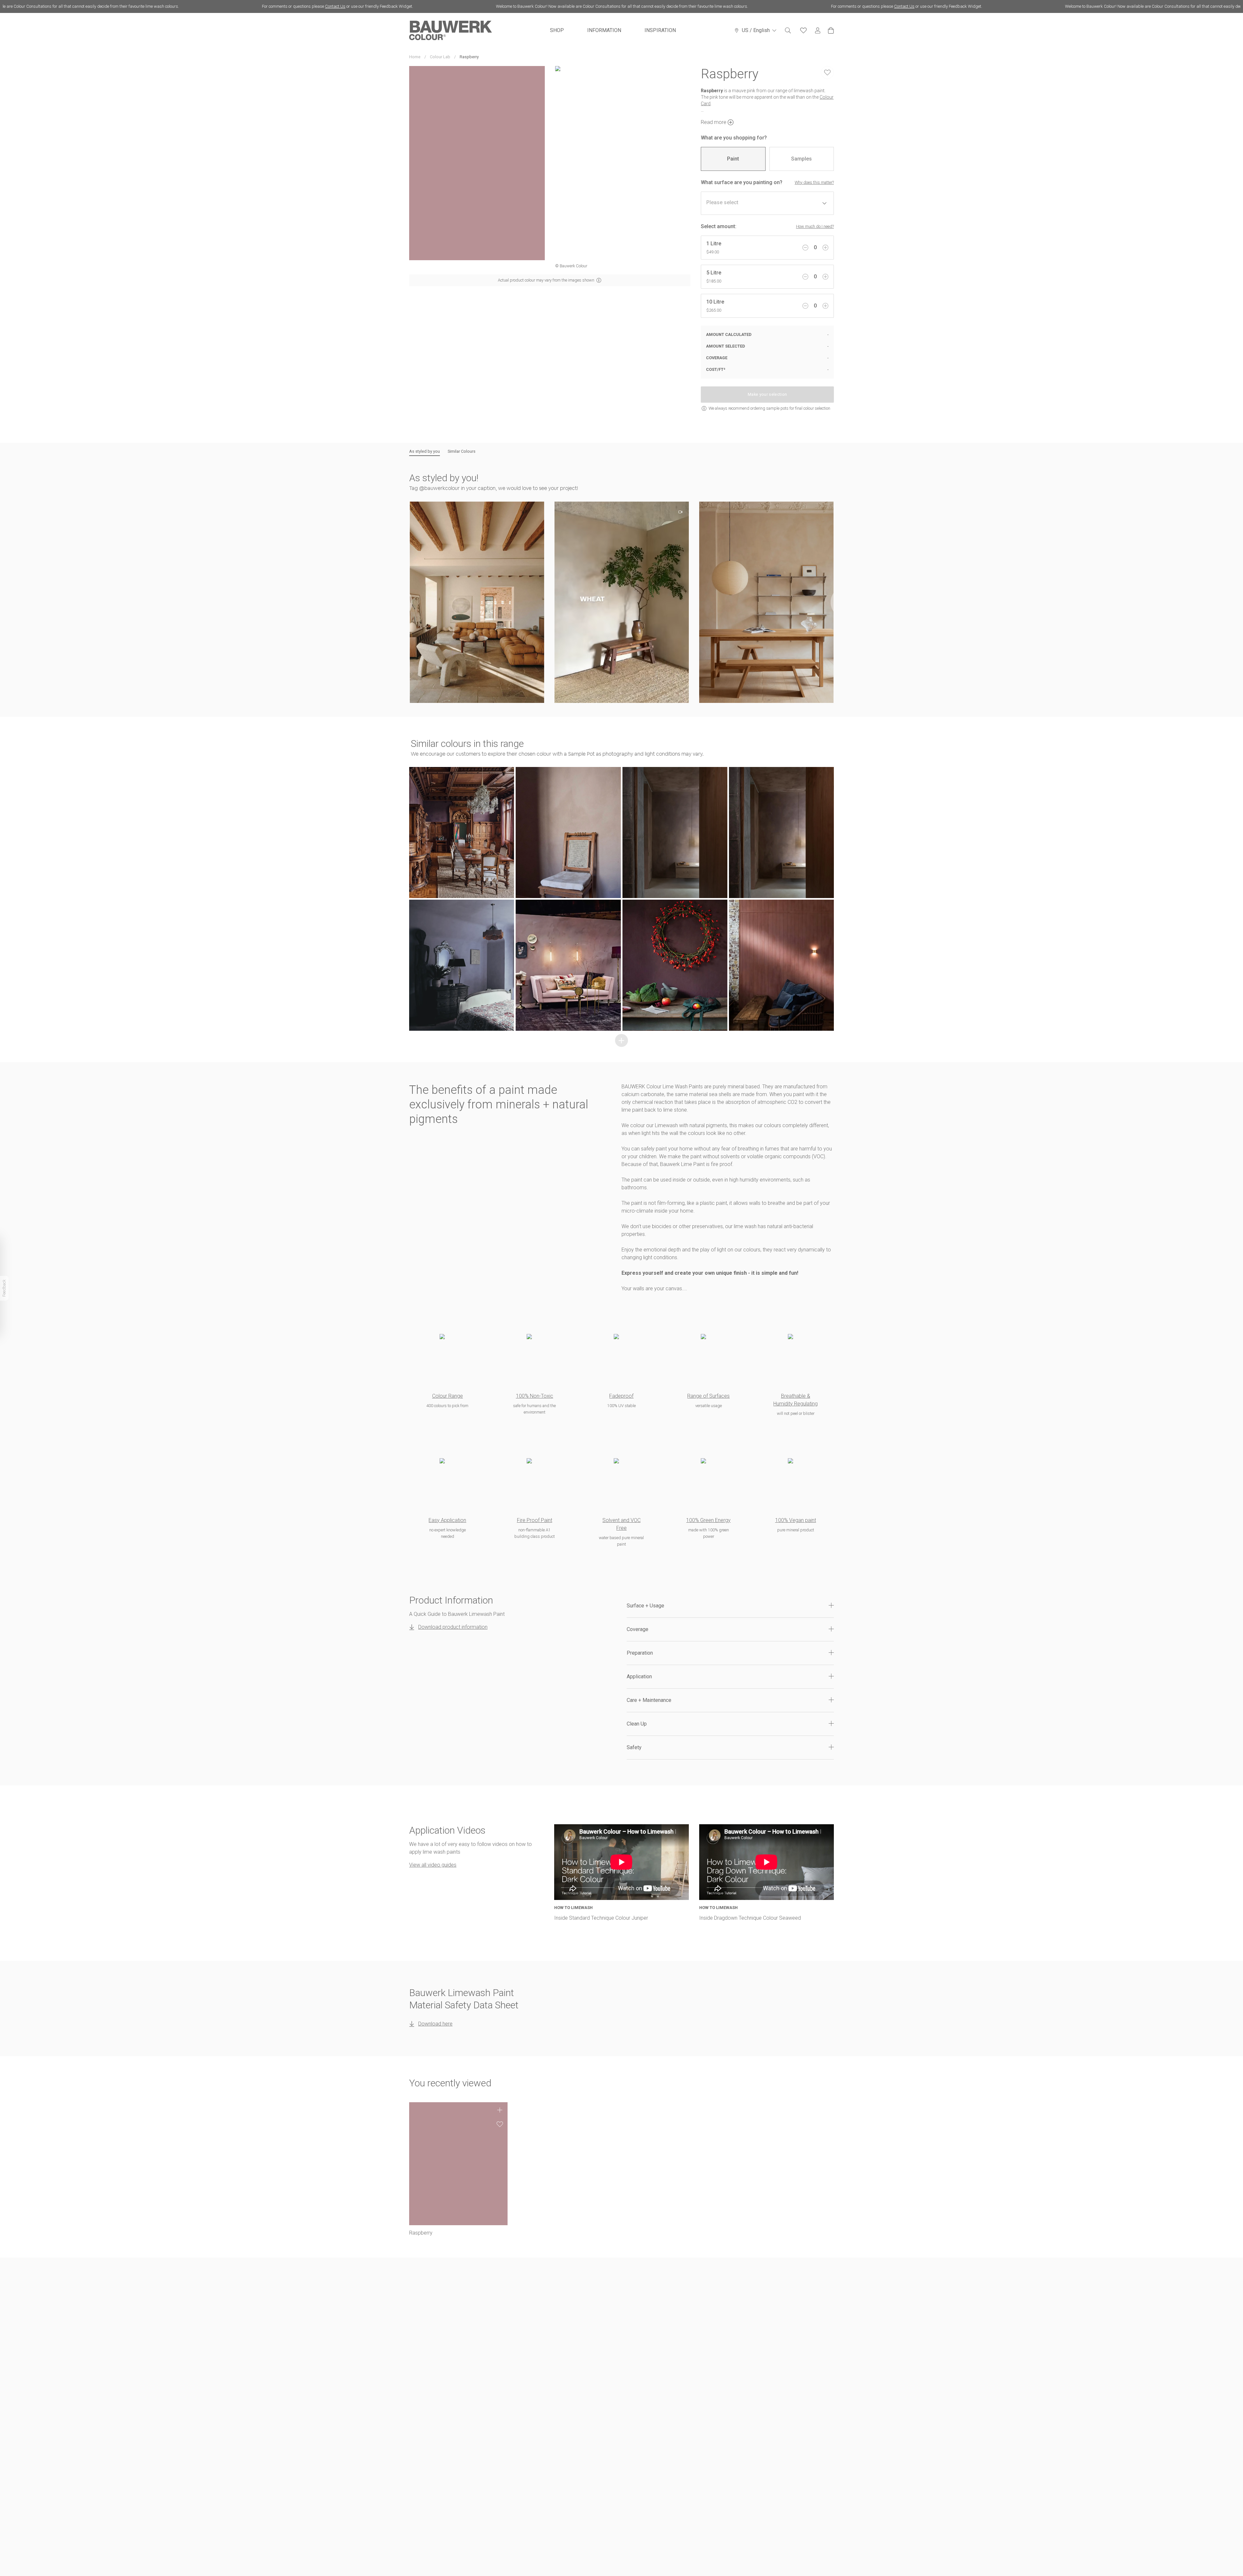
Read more (714, 122)
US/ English (756, 30)
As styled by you (425, 451)
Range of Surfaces (708, 1396)
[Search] (788, 30)
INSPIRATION (660, 30)
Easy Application (447, 1520)
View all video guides (433, 1865)
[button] (477, 602)
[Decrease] (805, 248)
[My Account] (818, 31)
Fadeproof (621, 1396)
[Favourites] (803, 30)
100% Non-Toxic (535, 1396)
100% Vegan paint (796, 1520)
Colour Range (448, 1396)
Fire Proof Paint (535, 1520)
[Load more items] (621, 1040)
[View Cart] (831, 30)
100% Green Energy (708, 1520)
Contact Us (121, 6)
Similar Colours (462, 451)
